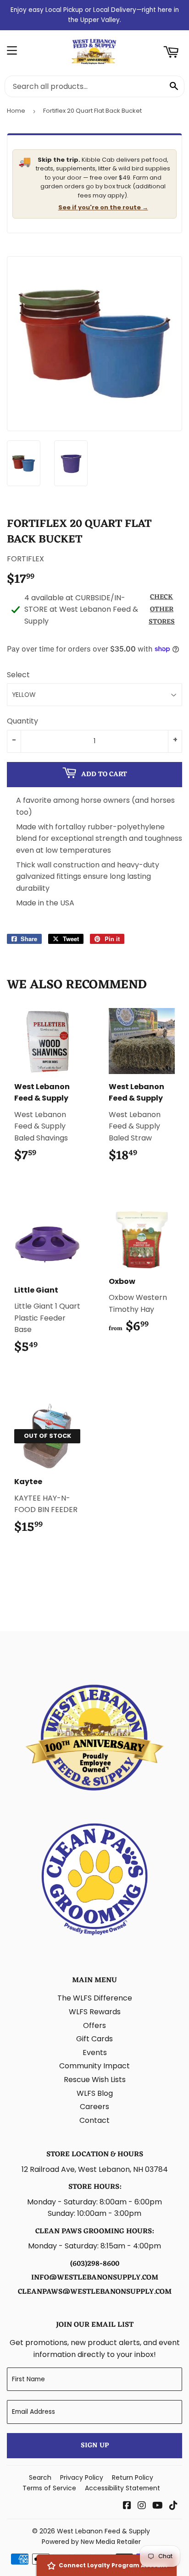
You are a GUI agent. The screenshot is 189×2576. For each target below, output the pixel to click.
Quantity (22, 721)
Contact (94, 2120)
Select (18, 675)
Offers (94, 2025)
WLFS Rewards (95, 2012)
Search (40, 2477)
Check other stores (162, 610)
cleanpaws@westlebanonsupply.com (95, 2292)
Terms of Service (49, 2488)
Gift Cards (94, 2039)
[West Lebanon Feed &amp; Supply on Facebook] (127, 2506)
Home (16, 111)
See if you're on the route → (103, 207)
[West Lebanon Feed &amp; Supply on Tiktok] (173, 2506)
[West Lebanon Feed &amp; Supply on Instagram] (142, 2506)
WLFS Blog (95, 2093)
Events (95, 2053)
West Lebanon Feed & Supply (103, 2531)
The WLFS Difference (95, 1998)
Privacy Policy (82, 2477)
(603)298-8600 (95, 2264)
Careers (94, 2107)
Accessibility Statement (122, 2488)
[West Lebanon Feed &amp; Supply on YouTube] (158, 2506)
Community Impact (94, 2066)
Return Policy (133, 2477)
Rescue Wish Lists (95, 2080)
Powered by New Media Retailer (91, 2542)
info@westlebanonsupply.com (95, 2278)
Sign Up (95, 2446)
